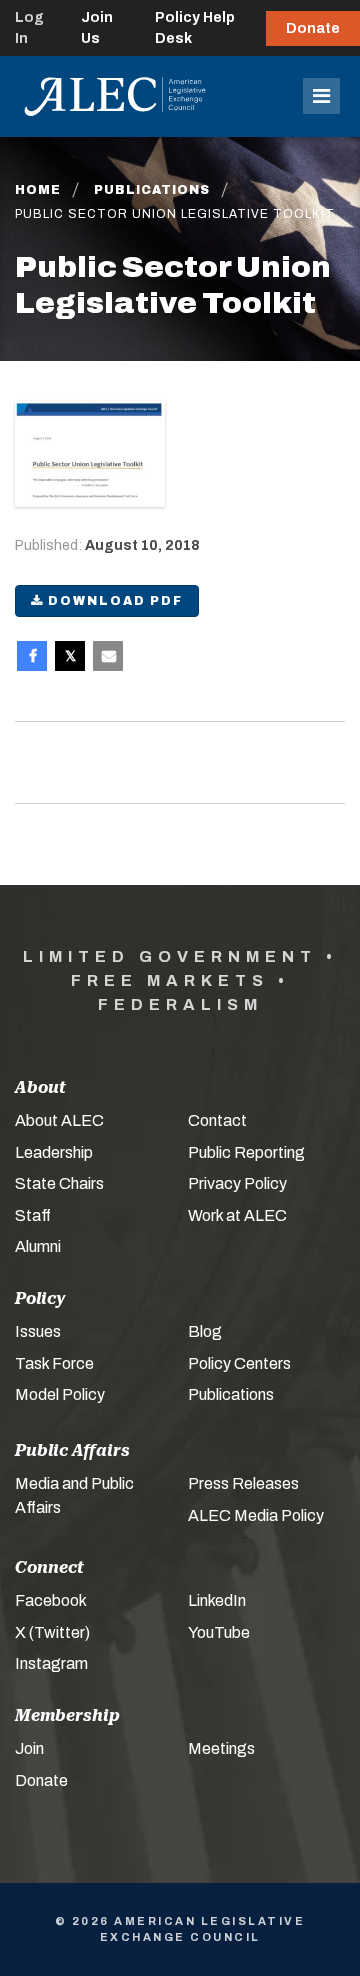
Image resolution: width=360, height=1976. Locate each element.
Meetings (221, 1748)
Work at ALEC (237, 1215)
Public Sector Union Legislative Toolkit (175, 214)
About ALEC (59, 1120)
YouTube (219, 1632)
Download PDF (113, 601)
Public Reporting (246, 1152)
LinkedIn (217, 1600)
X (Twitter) (52, 1632)
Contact (217, 1120)
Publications (152, 190)
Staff (33, 1215)
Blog (205, 1331)
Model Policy (60, 1394)
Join (29, 1748)
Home (38, 190)
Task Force (54, 1363)
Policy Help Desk (195, 28)
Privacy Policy (237, 1183)
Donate (313, 28)
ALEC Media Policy (256, 1515)
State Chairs (59, 1183)
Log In (29, 28)
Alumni (38, 1246)
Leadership (54, 1152)
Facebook (51, 1600)
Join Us (97, 28)
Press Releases (243, 1483)
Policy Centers (239, 1363)
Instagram (51, 1663)
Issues (38, 1331)
